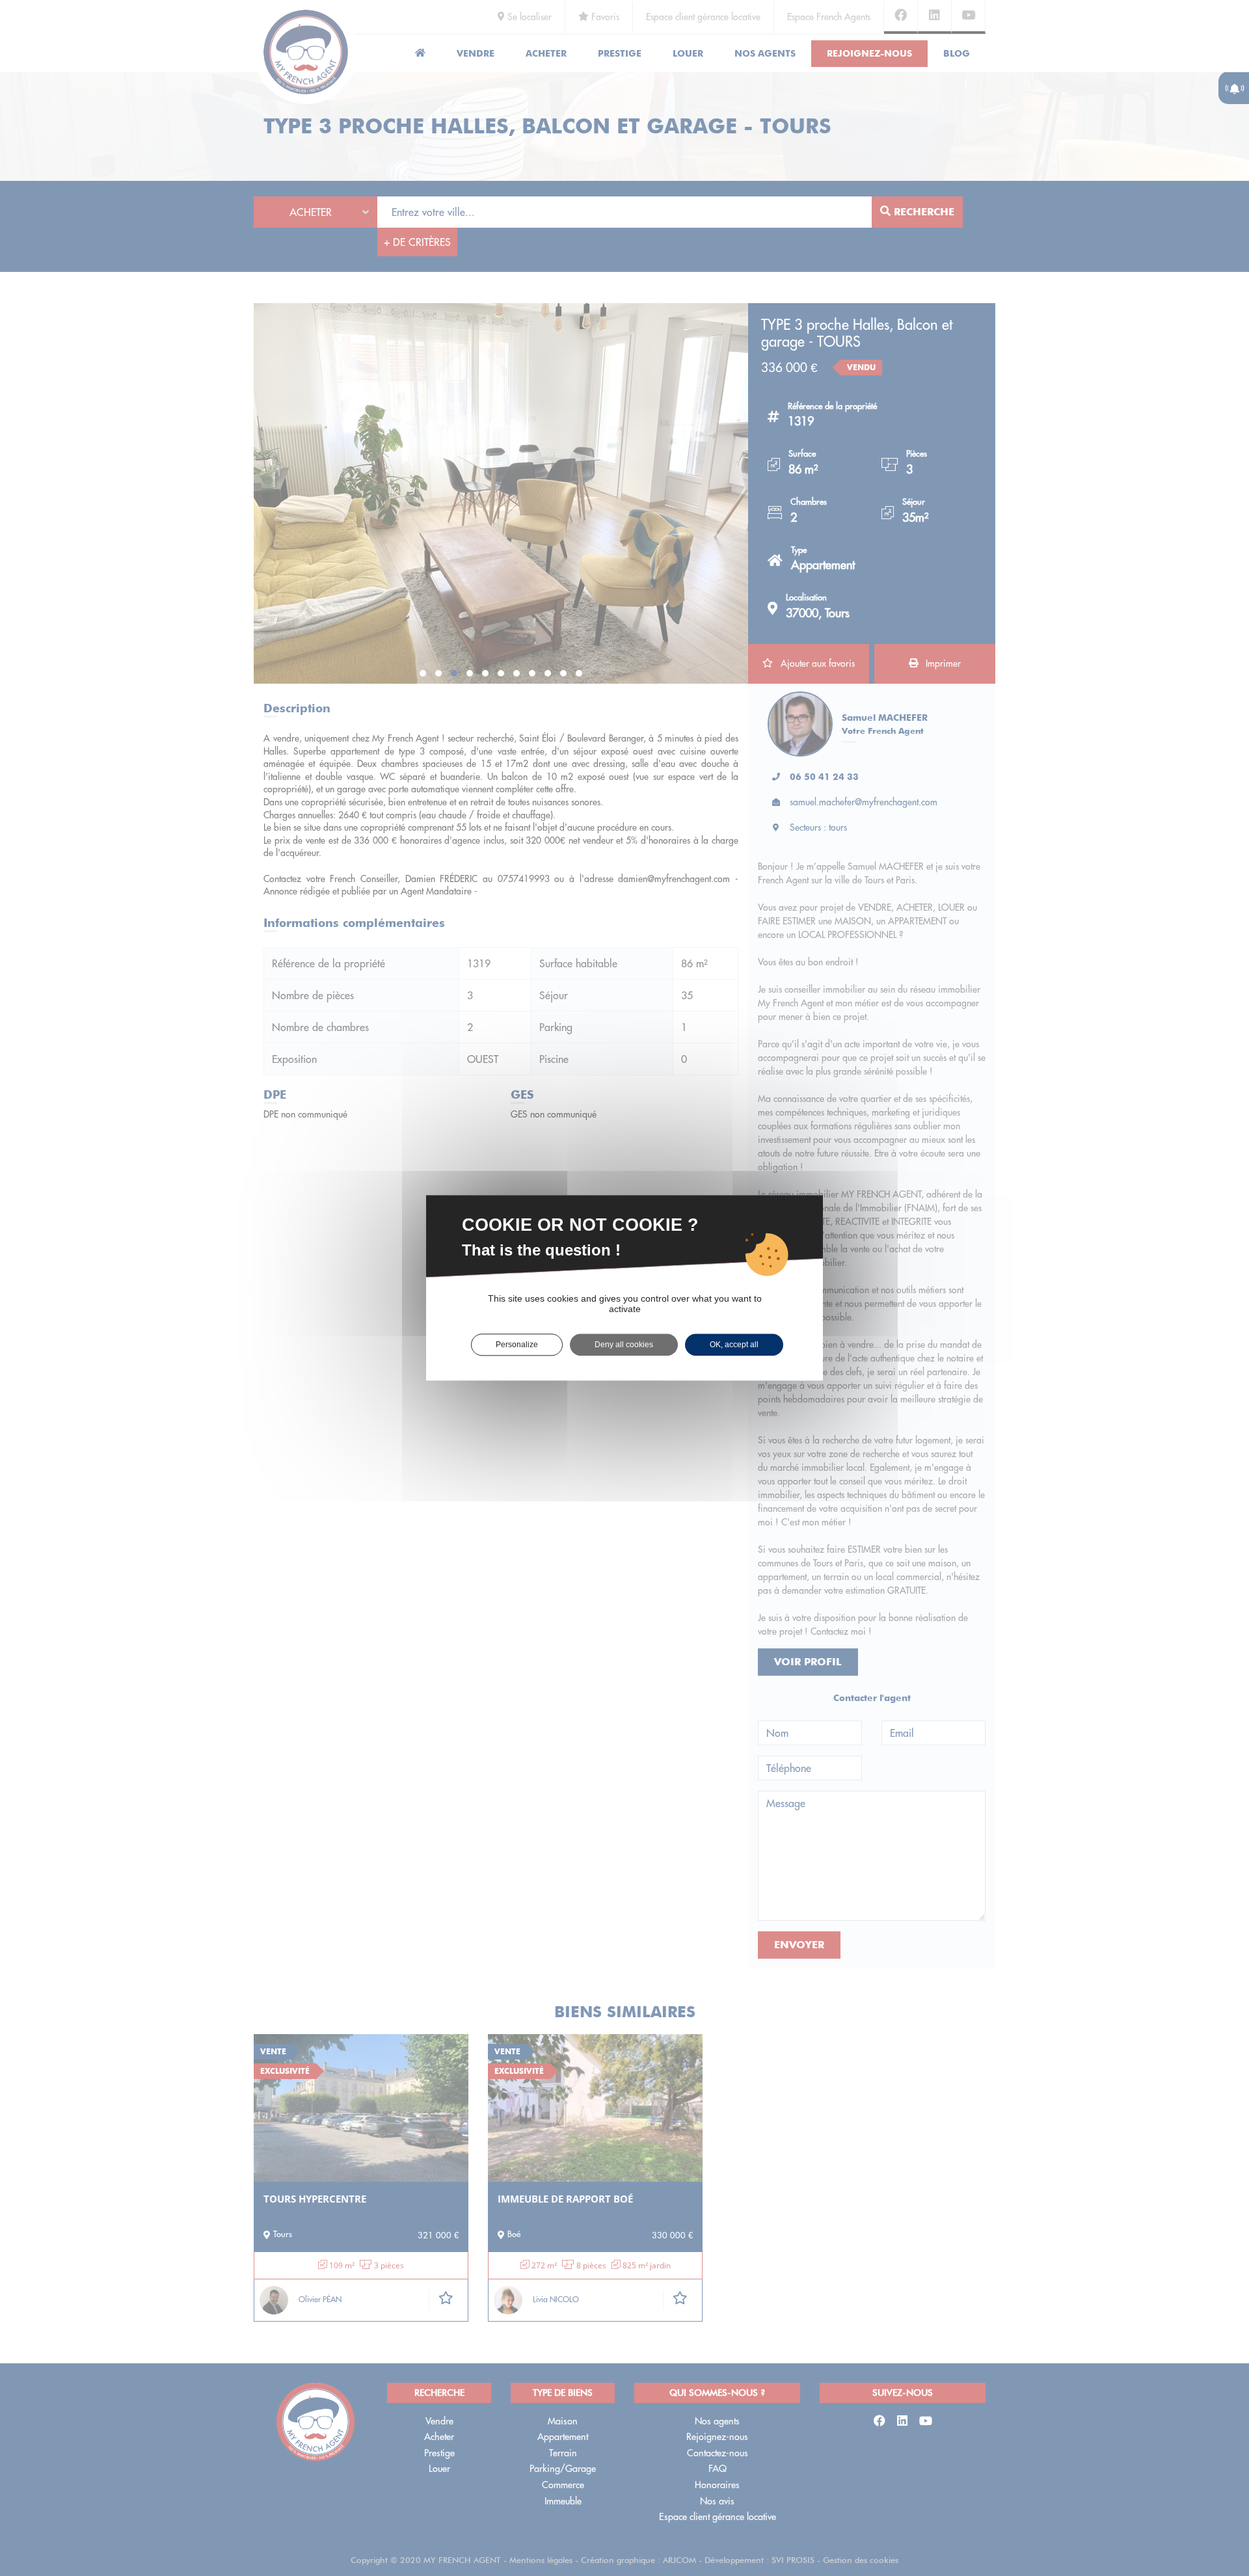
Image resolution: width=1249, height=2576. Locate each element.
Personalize (517, 1345)
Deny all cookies (624, 1345)
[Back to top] (1213, 2520)
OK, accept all (734, 1345)
